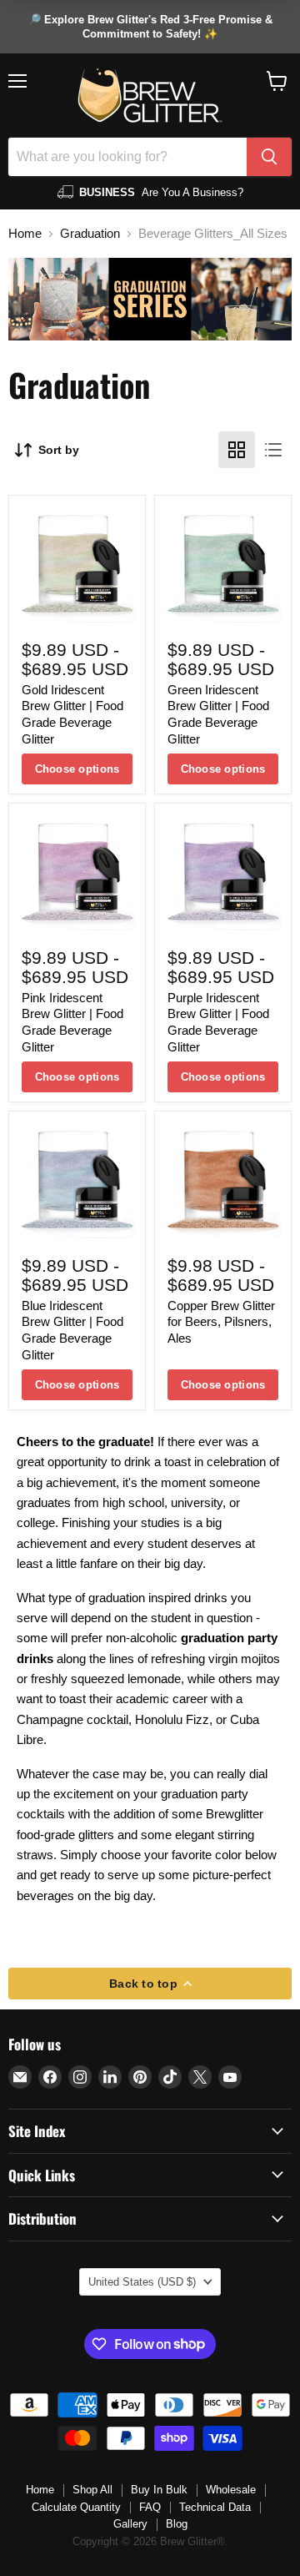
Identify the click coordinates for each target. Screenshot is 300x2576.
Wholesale (231, 2490)
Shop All (92, 2490)
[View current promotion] (150, 27)
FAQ (150, 2507)
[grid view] (237, 450)
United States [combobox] (142, 2282)
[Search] (269, 157)
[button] (277, 81)
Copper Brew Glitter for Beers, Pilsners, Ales (221, 1322)
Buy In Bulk (159, 2490)
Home (25, 233)
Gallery (130, 2524)
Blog (177, 2524)
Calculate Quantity (76, 2507)
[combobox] (127, 157)
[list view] (273, 450)
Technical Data (215, 2507)
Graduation (90, 233)
